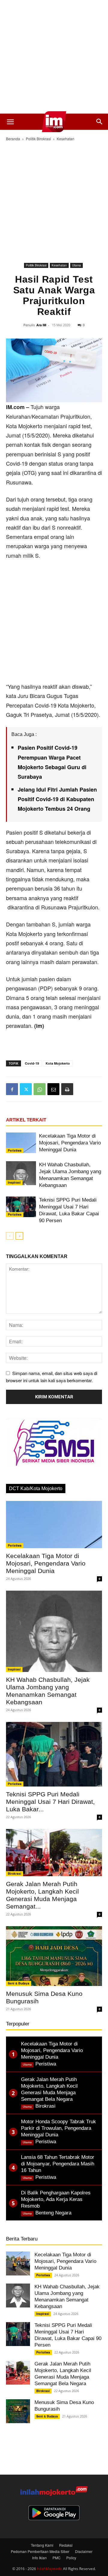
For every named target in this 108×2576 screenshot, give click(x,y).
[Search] (100, 122)
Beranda (13, 139)
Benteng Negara (53, 2213)
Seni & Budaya (19, 1983)
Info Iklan (39, 2558)
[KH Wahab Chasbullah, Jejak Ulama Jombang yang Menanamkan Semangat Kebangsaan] (21, 1173)
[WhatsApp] (40, 1089)
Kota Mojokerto (58, 1063)
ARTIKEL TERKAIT (26, 1120)
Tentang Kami (42, 2545)
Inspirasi (14, 1182)
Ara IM (41, 325)
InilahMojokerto (49, 2568)
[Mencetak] (67, 1089)
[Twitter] (26, 1089)
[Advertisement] (54, 57)
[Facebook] (12, 1089)
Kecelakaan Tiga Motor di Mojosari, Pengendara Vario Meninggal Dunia (70, 1143)
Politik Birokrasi (38, 139)
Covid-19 (32, 1063)
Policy (71, 2558)
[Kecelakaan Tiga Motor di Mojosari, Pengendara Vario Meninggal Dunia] (21, 1143)
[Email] (53, 1089)
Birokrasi (15, 1874)
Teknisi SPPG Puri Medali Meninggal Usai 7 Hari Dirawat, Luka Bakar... (50, 1802)
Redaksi (66, 2545)
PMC (57, 2558)
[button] (10, 122)
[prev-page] (10, 1236)
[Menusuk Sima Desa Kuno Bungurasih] (54, 1956)
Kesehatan (66, 139)
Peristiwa (15, 1150)
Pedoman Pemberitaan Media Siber (40, 2551)
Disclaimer (84, 2551)
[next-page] (19, 1236)
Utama (76, 265)
